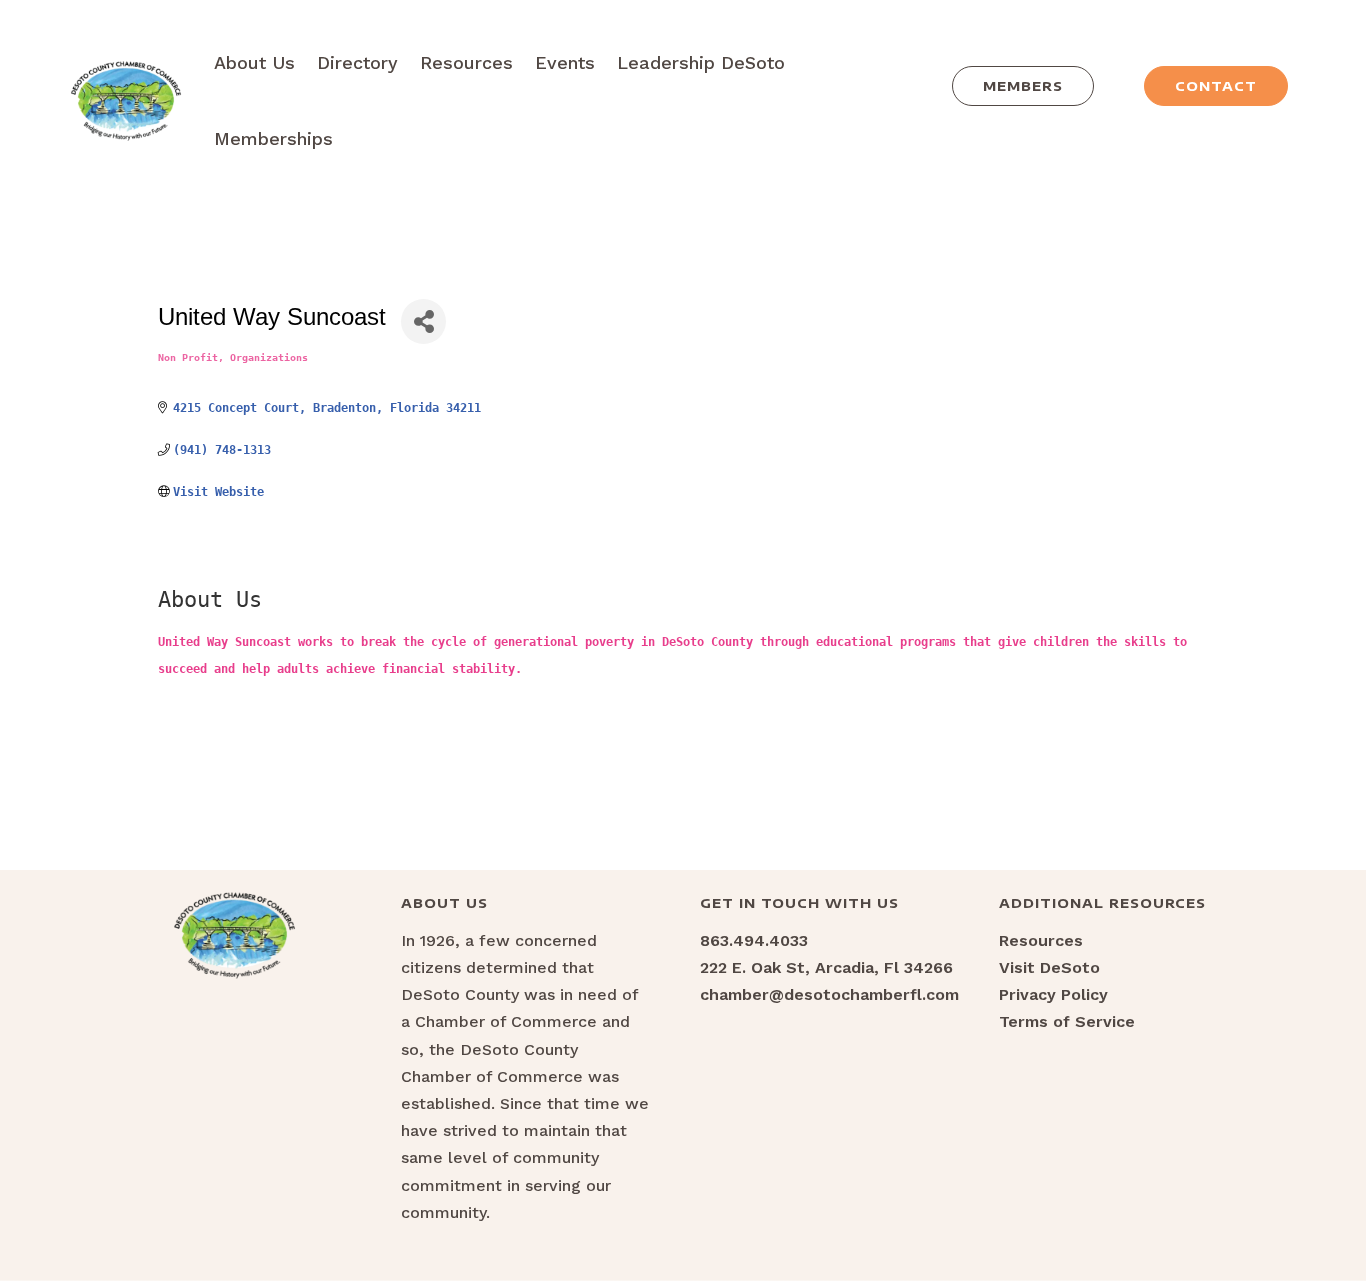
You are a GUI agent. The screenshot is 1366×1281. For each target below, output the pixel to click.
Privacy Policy (1053, 994)
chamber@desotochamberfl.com (829, 994)
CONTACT (1216, 86)
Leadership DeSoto (701, 62)
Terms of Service (1067, 1021)
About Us (254, 62)
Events (565, 62)
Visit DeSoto (1049, 967)
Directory (357, 62)
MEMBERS (1023, 86)
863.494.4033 (754, 940)
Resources (466, 62)
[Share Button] (423, 321)
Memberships (273, 138)
